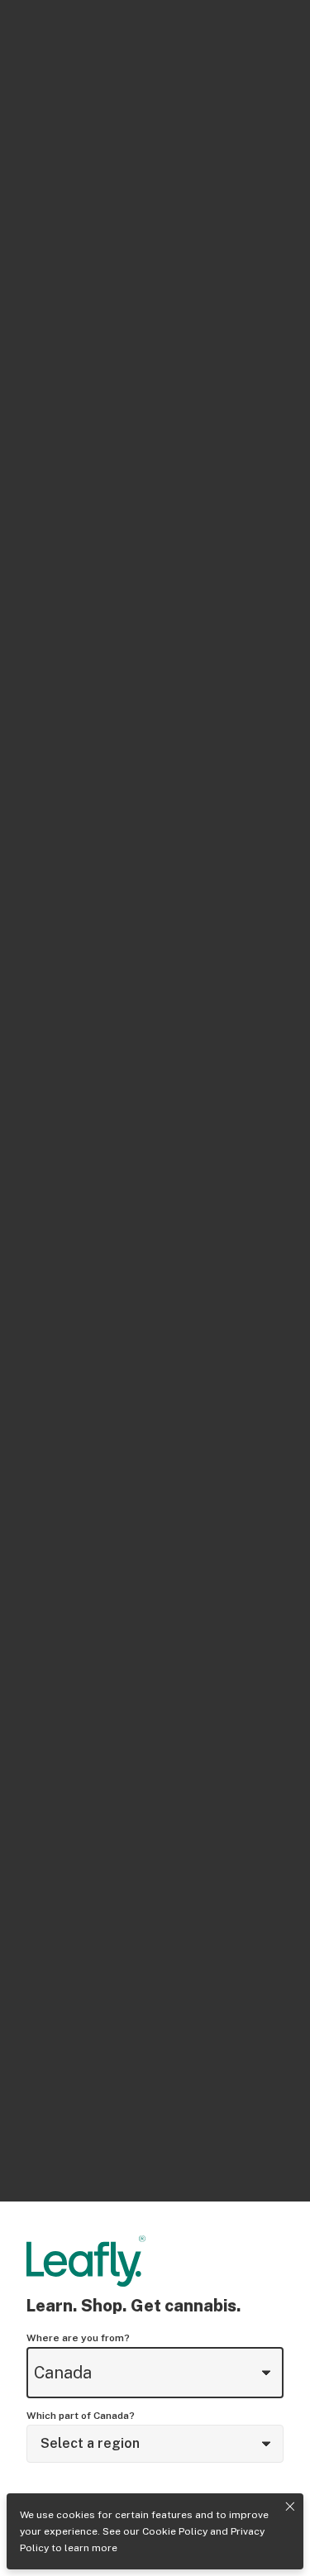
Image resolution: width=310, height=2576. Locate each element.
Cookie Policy (175, 2531)
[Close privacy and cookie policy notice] (290, 2507)
